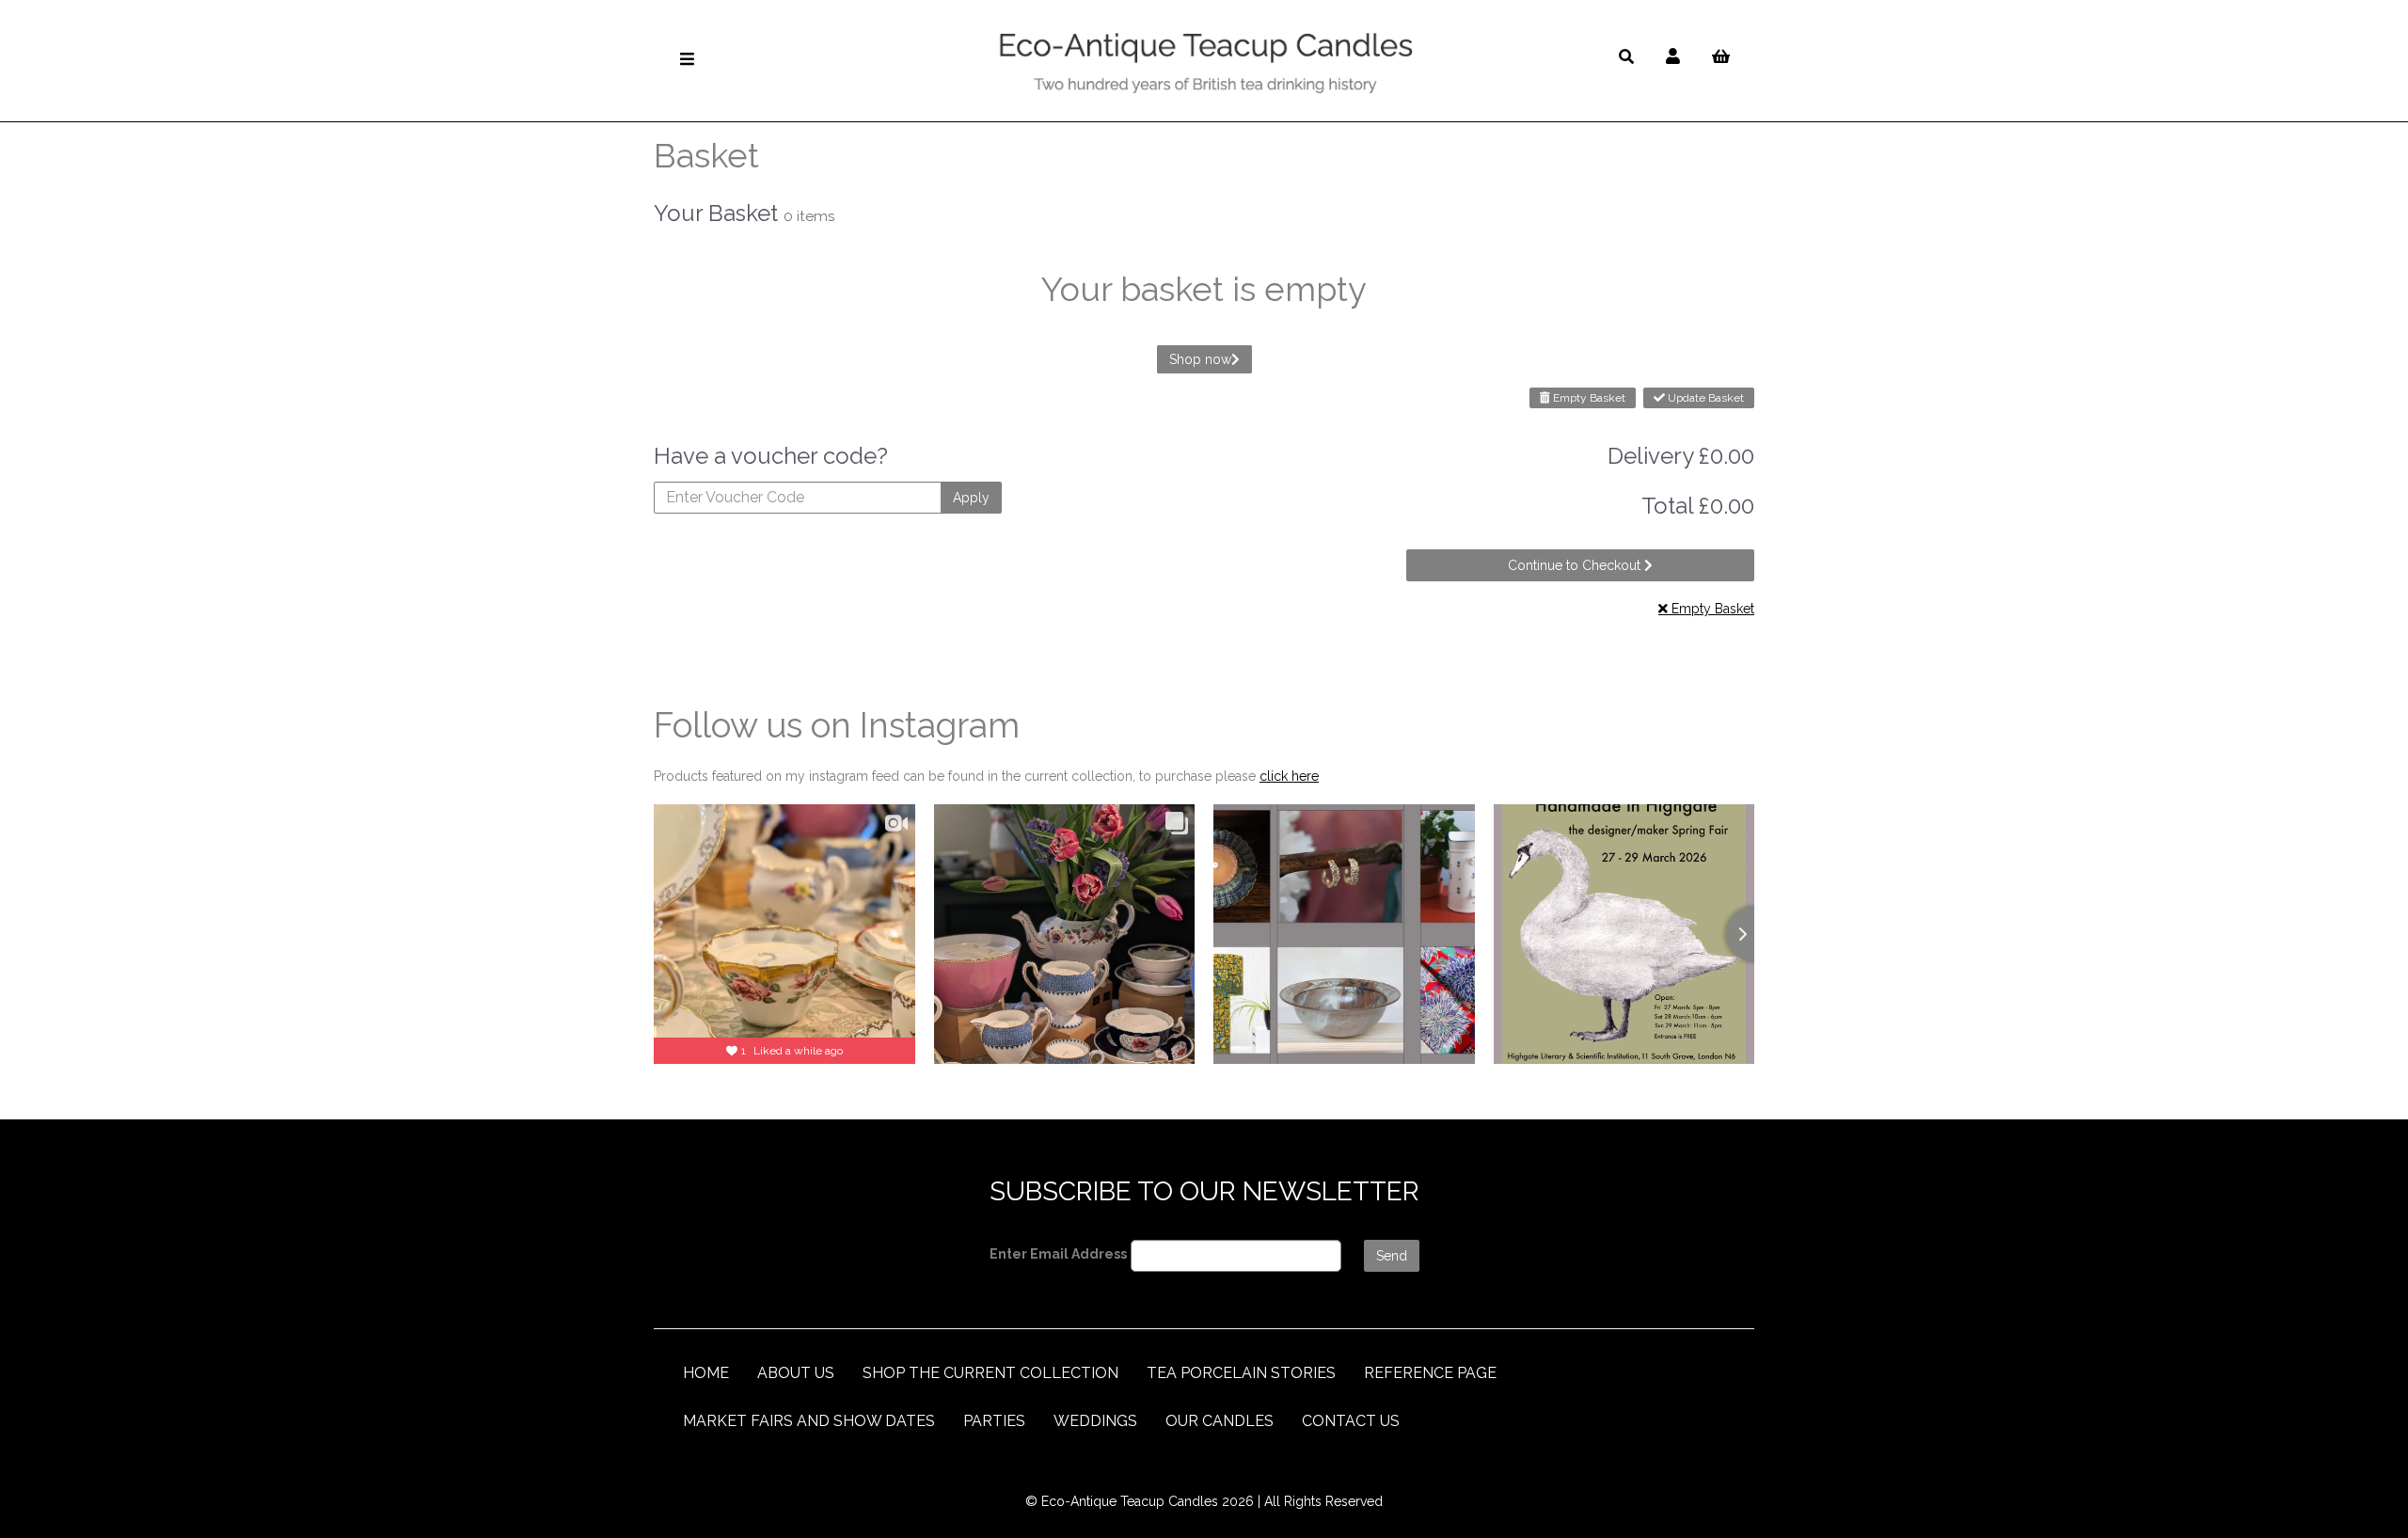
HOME (706, 1373)
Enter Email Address (1058, 1254)
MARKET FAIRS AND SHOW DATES (809, 1421)
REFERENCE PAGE (1430, 1373)
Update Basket (1704, 398)
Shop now (1200, 359)
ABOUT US (796, 1373)
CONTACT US (1351, 1421)
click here (1289, 776)
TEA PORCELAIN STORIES (1241, 1373)
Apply (971, 498)
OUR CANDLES (1220, 1421)
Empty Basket (1588, 398)
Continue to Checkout (1576, 565)
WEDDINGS (1095, 1421)
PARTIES (994, 1421)
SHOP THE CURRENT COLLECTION (990, 1373)
